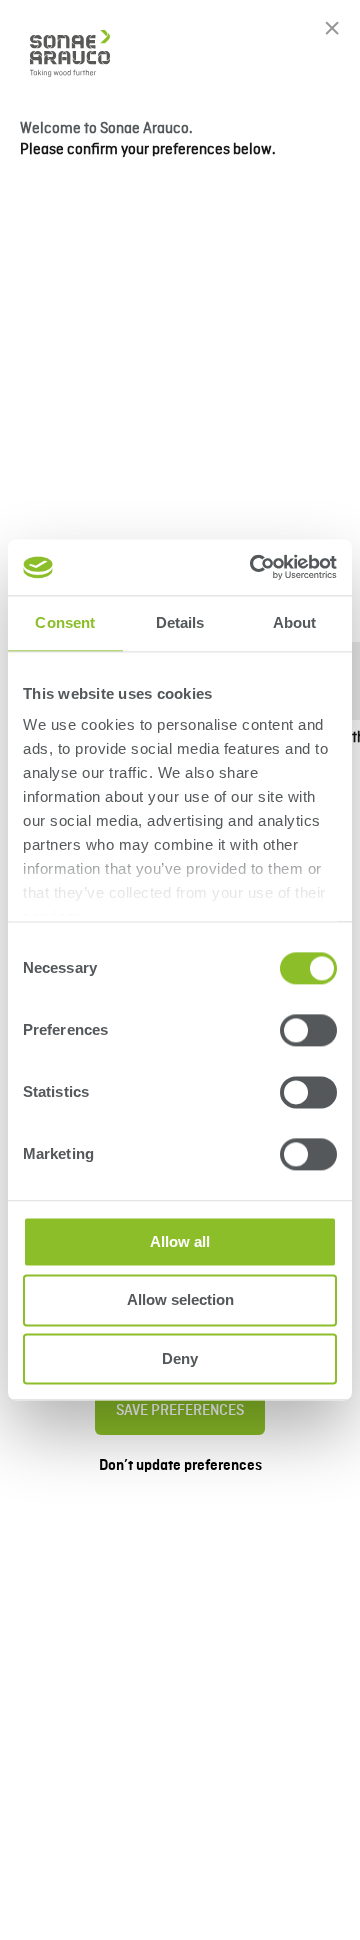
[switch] (308, 1030)
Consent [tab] (65, 622)
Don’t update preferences (180, 1466)
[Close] (332, 28)
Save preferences (180, 1411)
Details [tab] (180, 622)
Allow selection (180, 1300)
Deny (180, 1358)
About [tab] (295, 622)
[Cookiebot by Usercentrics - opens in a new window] (254, 567)
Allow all (180, 1241)
